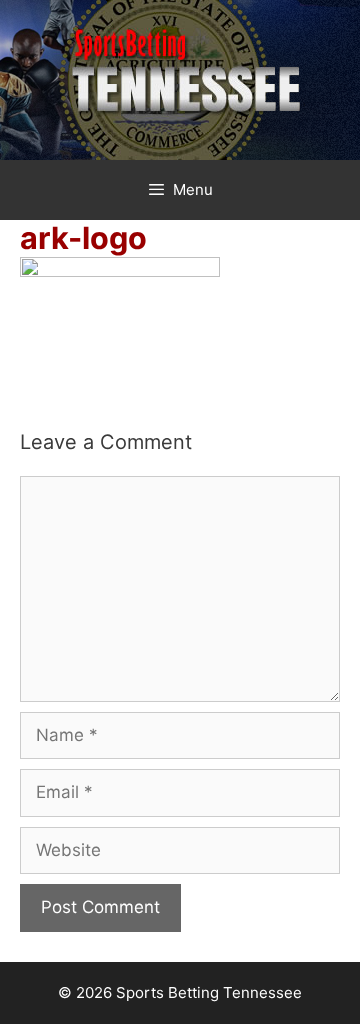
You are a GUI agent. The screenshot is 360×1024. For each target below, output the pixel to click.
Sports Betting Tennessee (209, 992)
